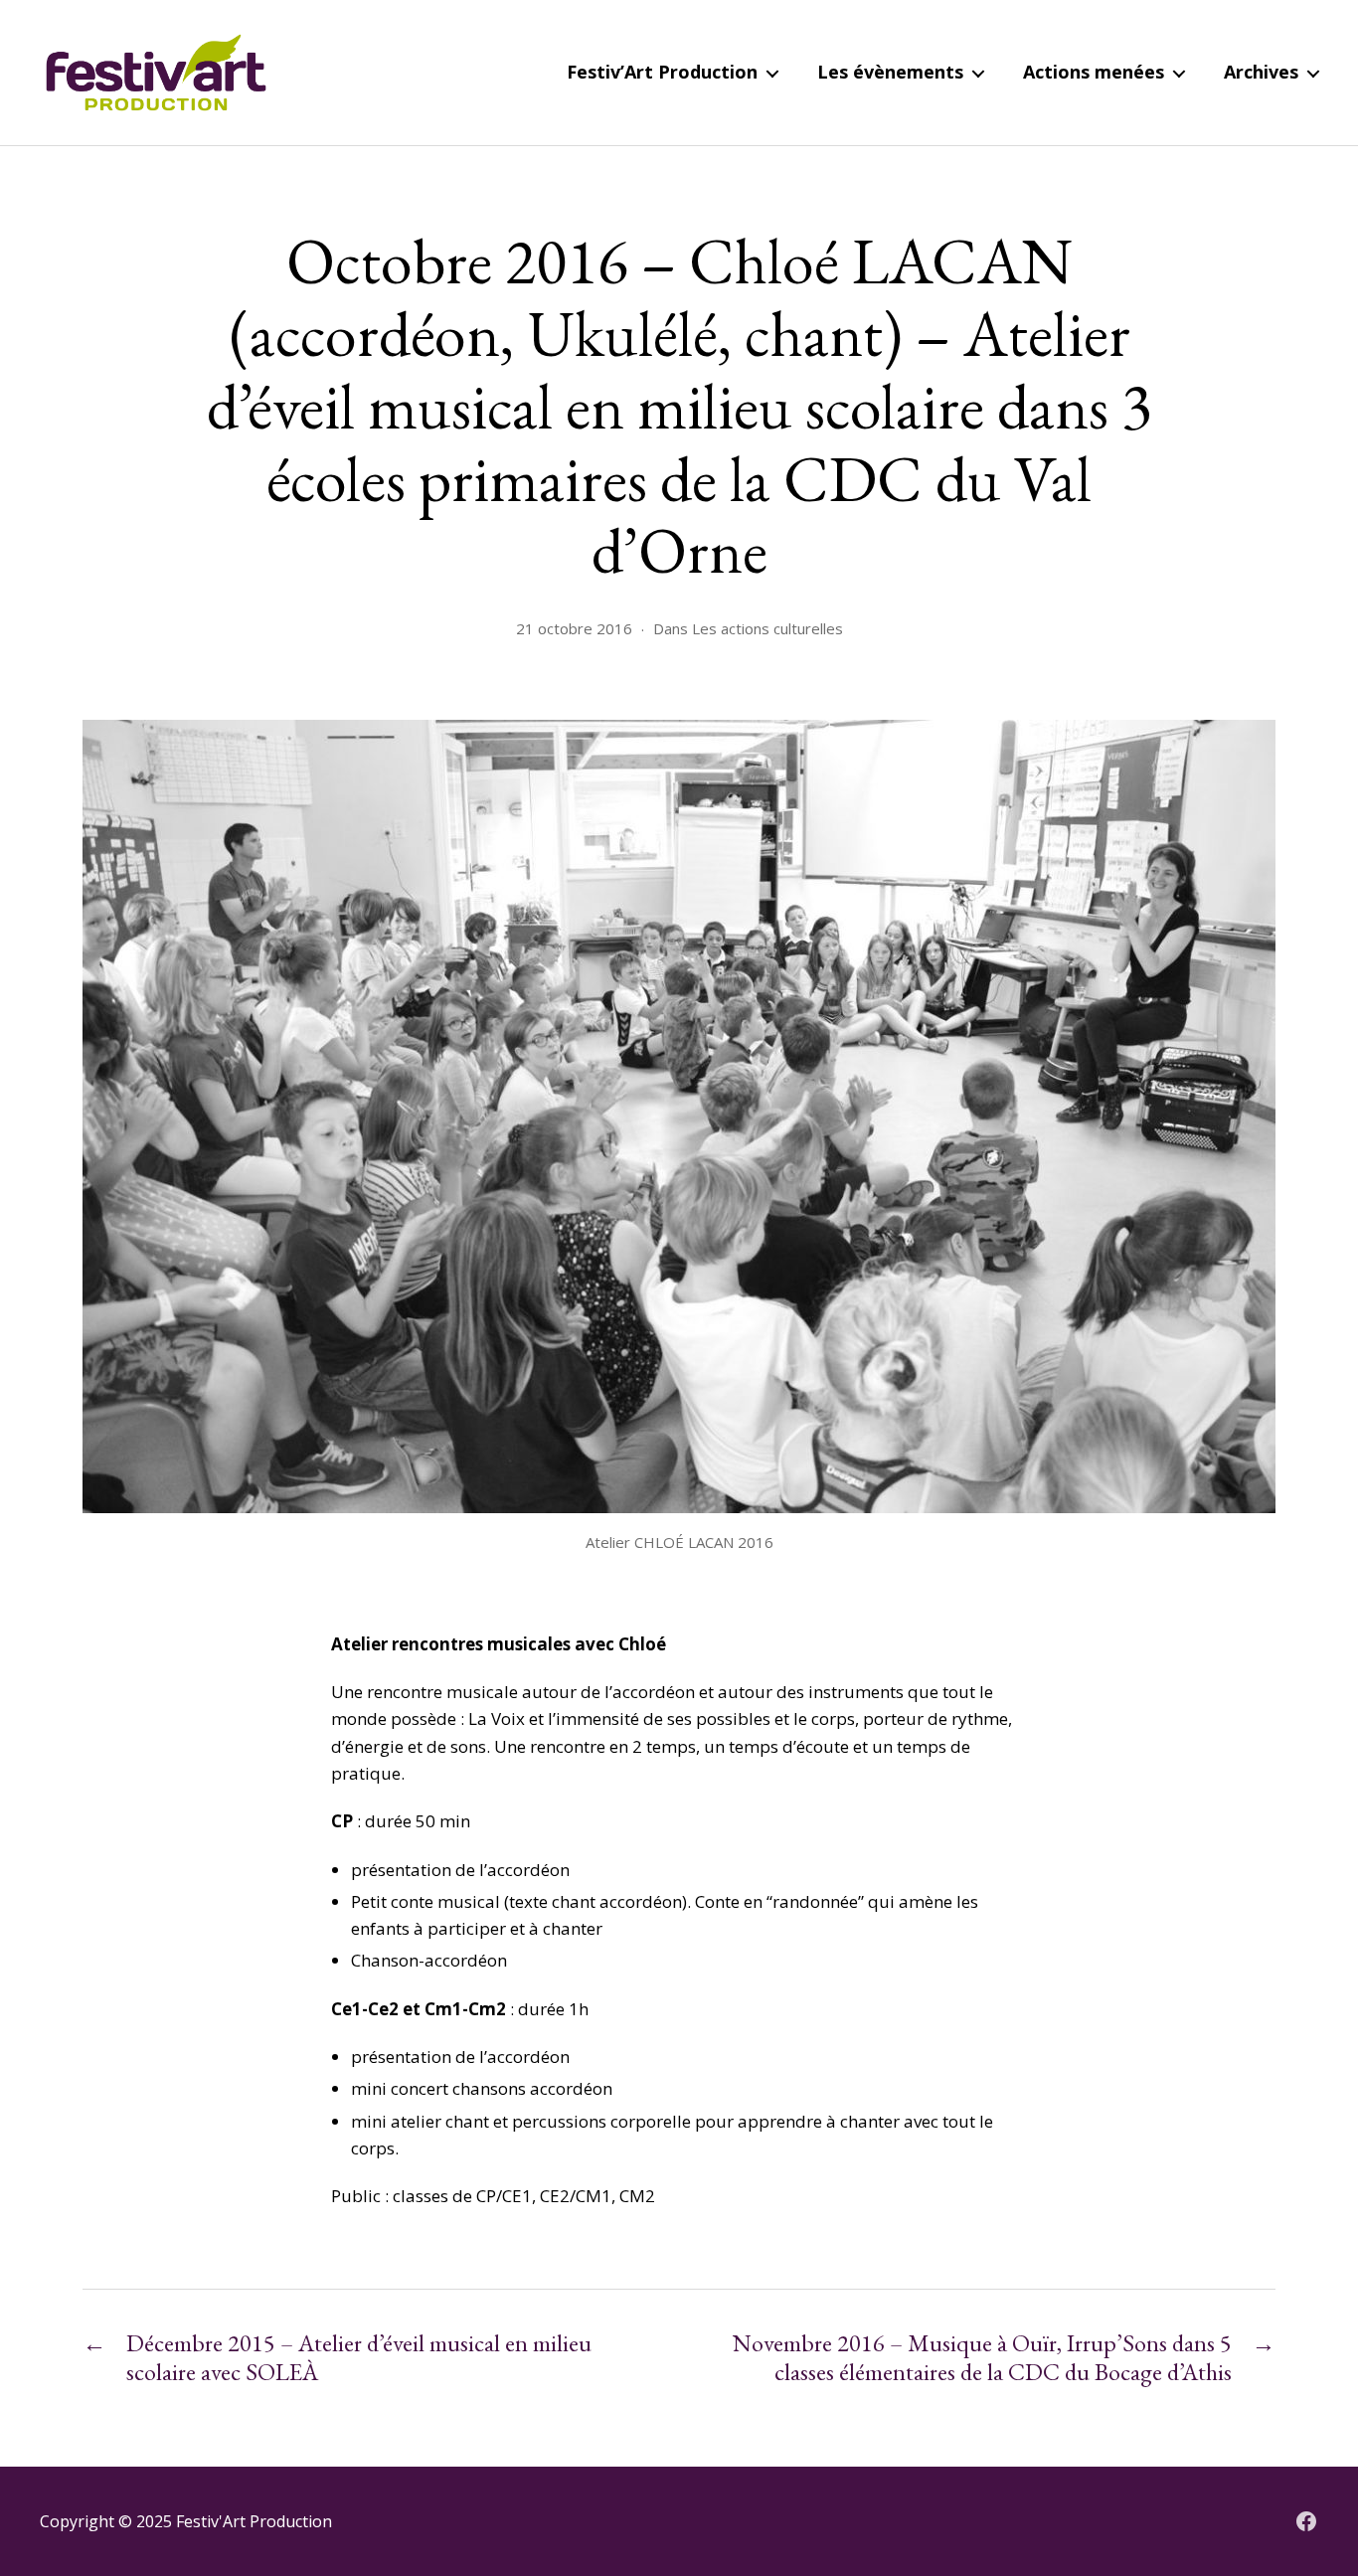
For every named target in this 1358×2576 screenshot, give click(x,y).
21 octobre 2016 (574, 628)
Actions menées (1094, 73)
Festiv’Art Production (662, 73)
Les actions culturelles (767, 628)
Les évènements (890, 73)
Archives (1261, 73)
